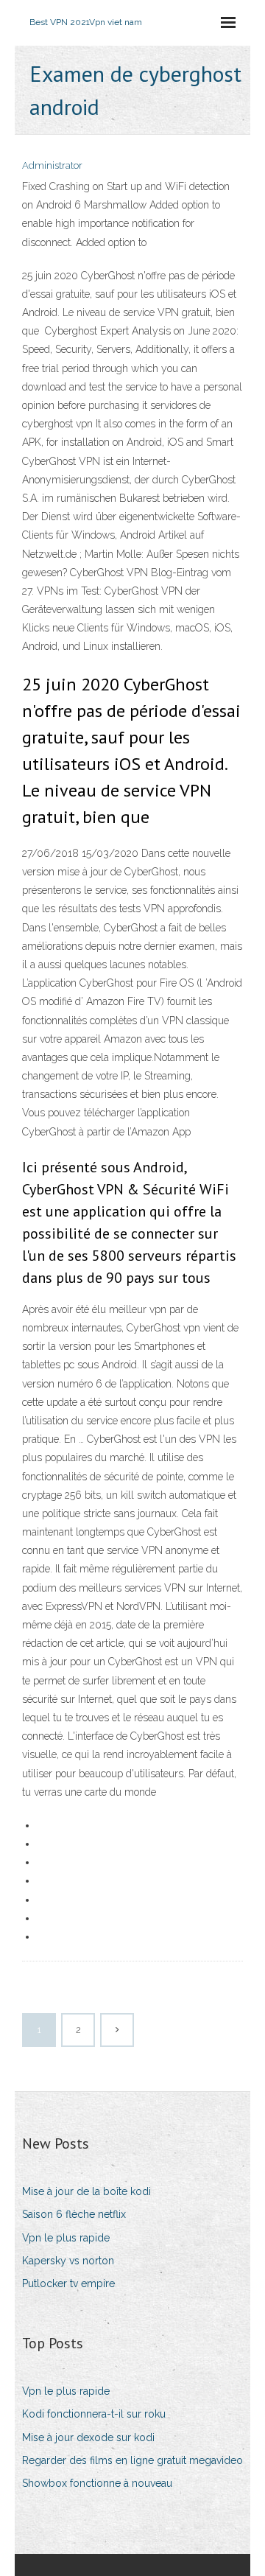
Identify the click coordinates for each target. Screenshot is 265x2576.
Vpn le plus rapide (66, 2238)
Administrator (52, 165)
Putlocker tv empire (68, 2283)
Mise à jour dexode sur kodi (88, 2437)
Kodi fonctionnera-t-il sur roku (94, 2414)
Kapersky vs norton (68, 2261)
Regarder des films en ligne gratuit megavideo (132, 2460)
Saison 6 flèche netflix (74, 2214)
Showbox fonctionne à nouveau (97, 2483)
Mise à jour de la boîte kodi (86, 2191)
